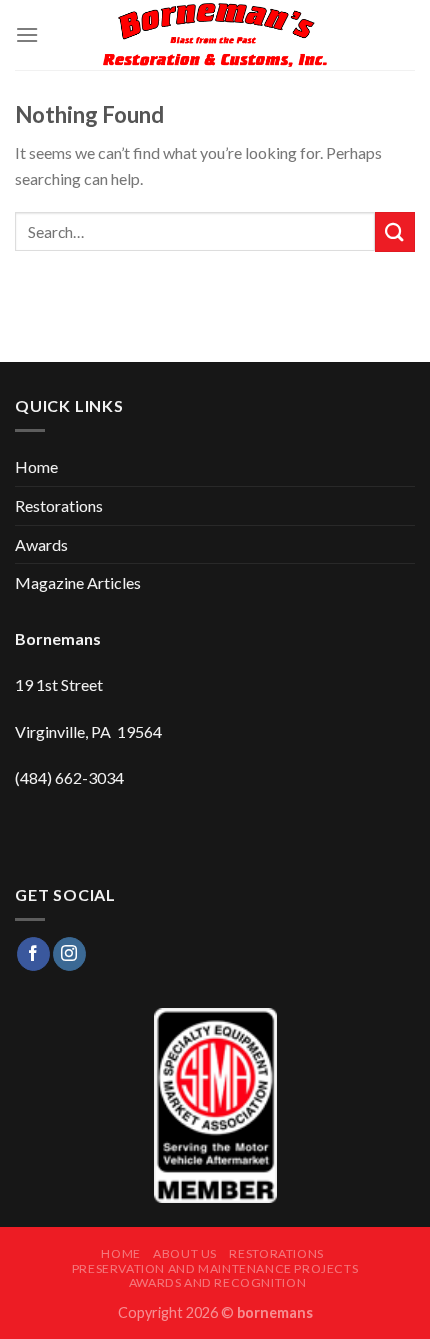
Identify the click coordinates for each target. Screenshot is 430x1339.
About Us (185, 1253)
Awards (41, 544)
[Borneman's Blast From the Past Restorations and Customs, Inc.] (215, 35)
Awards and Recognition (217, 1282)
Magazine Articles (78, 582)
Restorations (59, 505)
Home (36, 466)
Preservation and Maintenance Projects (215, 1268)
